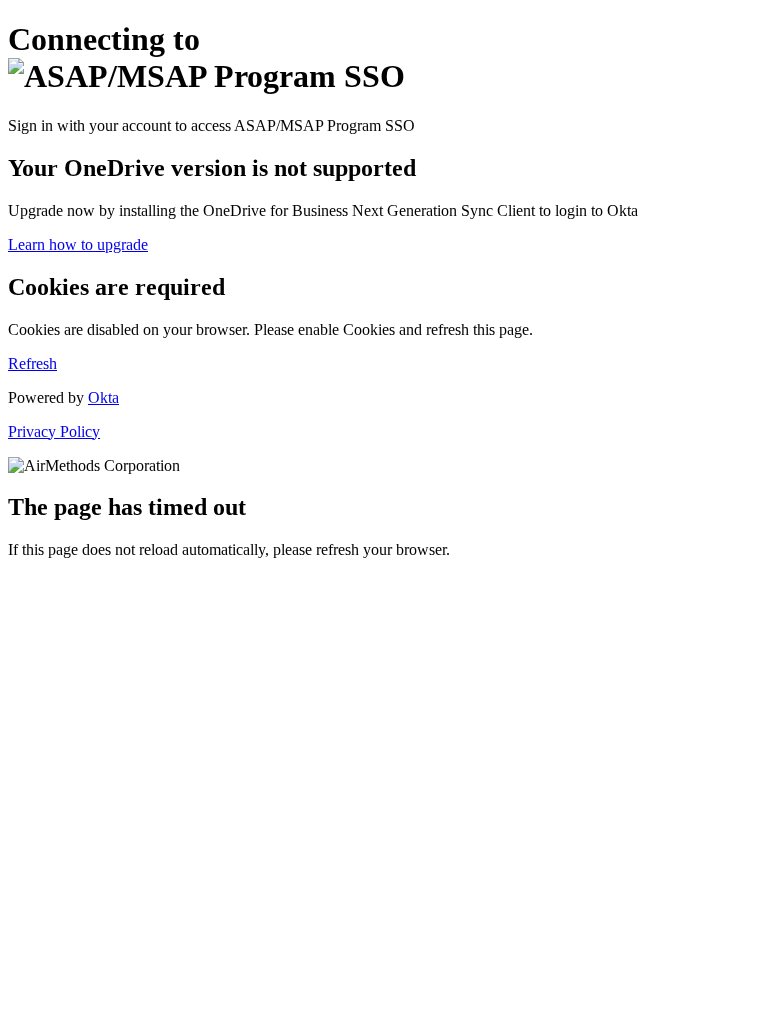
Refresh (32, 363)
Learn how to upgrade (78, 244)
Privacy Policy (54, 431)
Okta (103, 397)
